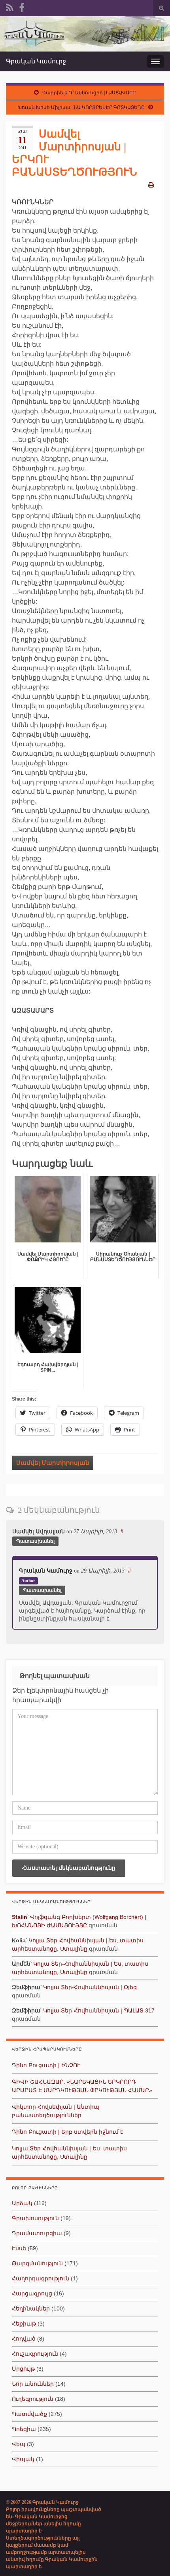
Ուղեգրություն (33, 2399)
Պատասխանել (35, 1541)
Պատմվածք (29, 2414)
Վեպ (19, 2444)
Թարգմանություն (37, 2263)
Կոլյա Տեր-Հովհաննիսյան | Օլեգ (90, 1987)
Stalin (20, 1917)
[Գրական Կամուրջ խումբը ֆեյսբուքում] (22, 7)
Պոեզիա (24, 2429)
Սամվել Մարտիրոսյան (53, 1463)
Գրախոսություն (35, 2218)
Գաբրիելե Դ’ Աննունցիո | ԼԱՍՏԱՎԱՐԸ (89, 93)
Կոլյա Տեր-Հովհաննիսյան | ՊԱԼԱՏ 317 (99, 2010)
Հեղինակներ (31, 2308)
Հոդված (24, 2339)
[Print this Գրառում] (151, 185)
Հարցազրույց (32, 2293)
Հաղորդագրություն (41, 2278)
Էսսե (19, 2248)
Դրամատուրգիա (37, 2233)
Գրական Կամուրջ (36, 61)
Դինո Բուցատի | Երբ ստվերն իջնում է (67, 2132)
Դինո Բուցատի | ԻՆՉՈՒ (46, 2065)
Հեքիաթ (24, 2324)
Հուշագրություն (35, 2354)
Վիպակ (23, 2459)
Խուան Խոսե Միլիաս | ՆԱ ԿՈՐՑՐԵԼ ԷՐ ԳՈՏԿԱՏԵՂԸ (81, 107)
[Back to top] (152, 2558)
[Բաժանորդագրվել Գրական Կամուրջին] (10, 7)
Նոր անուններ (33, 2384)
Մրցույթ (23, 2369)
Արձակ (22, 2203)
